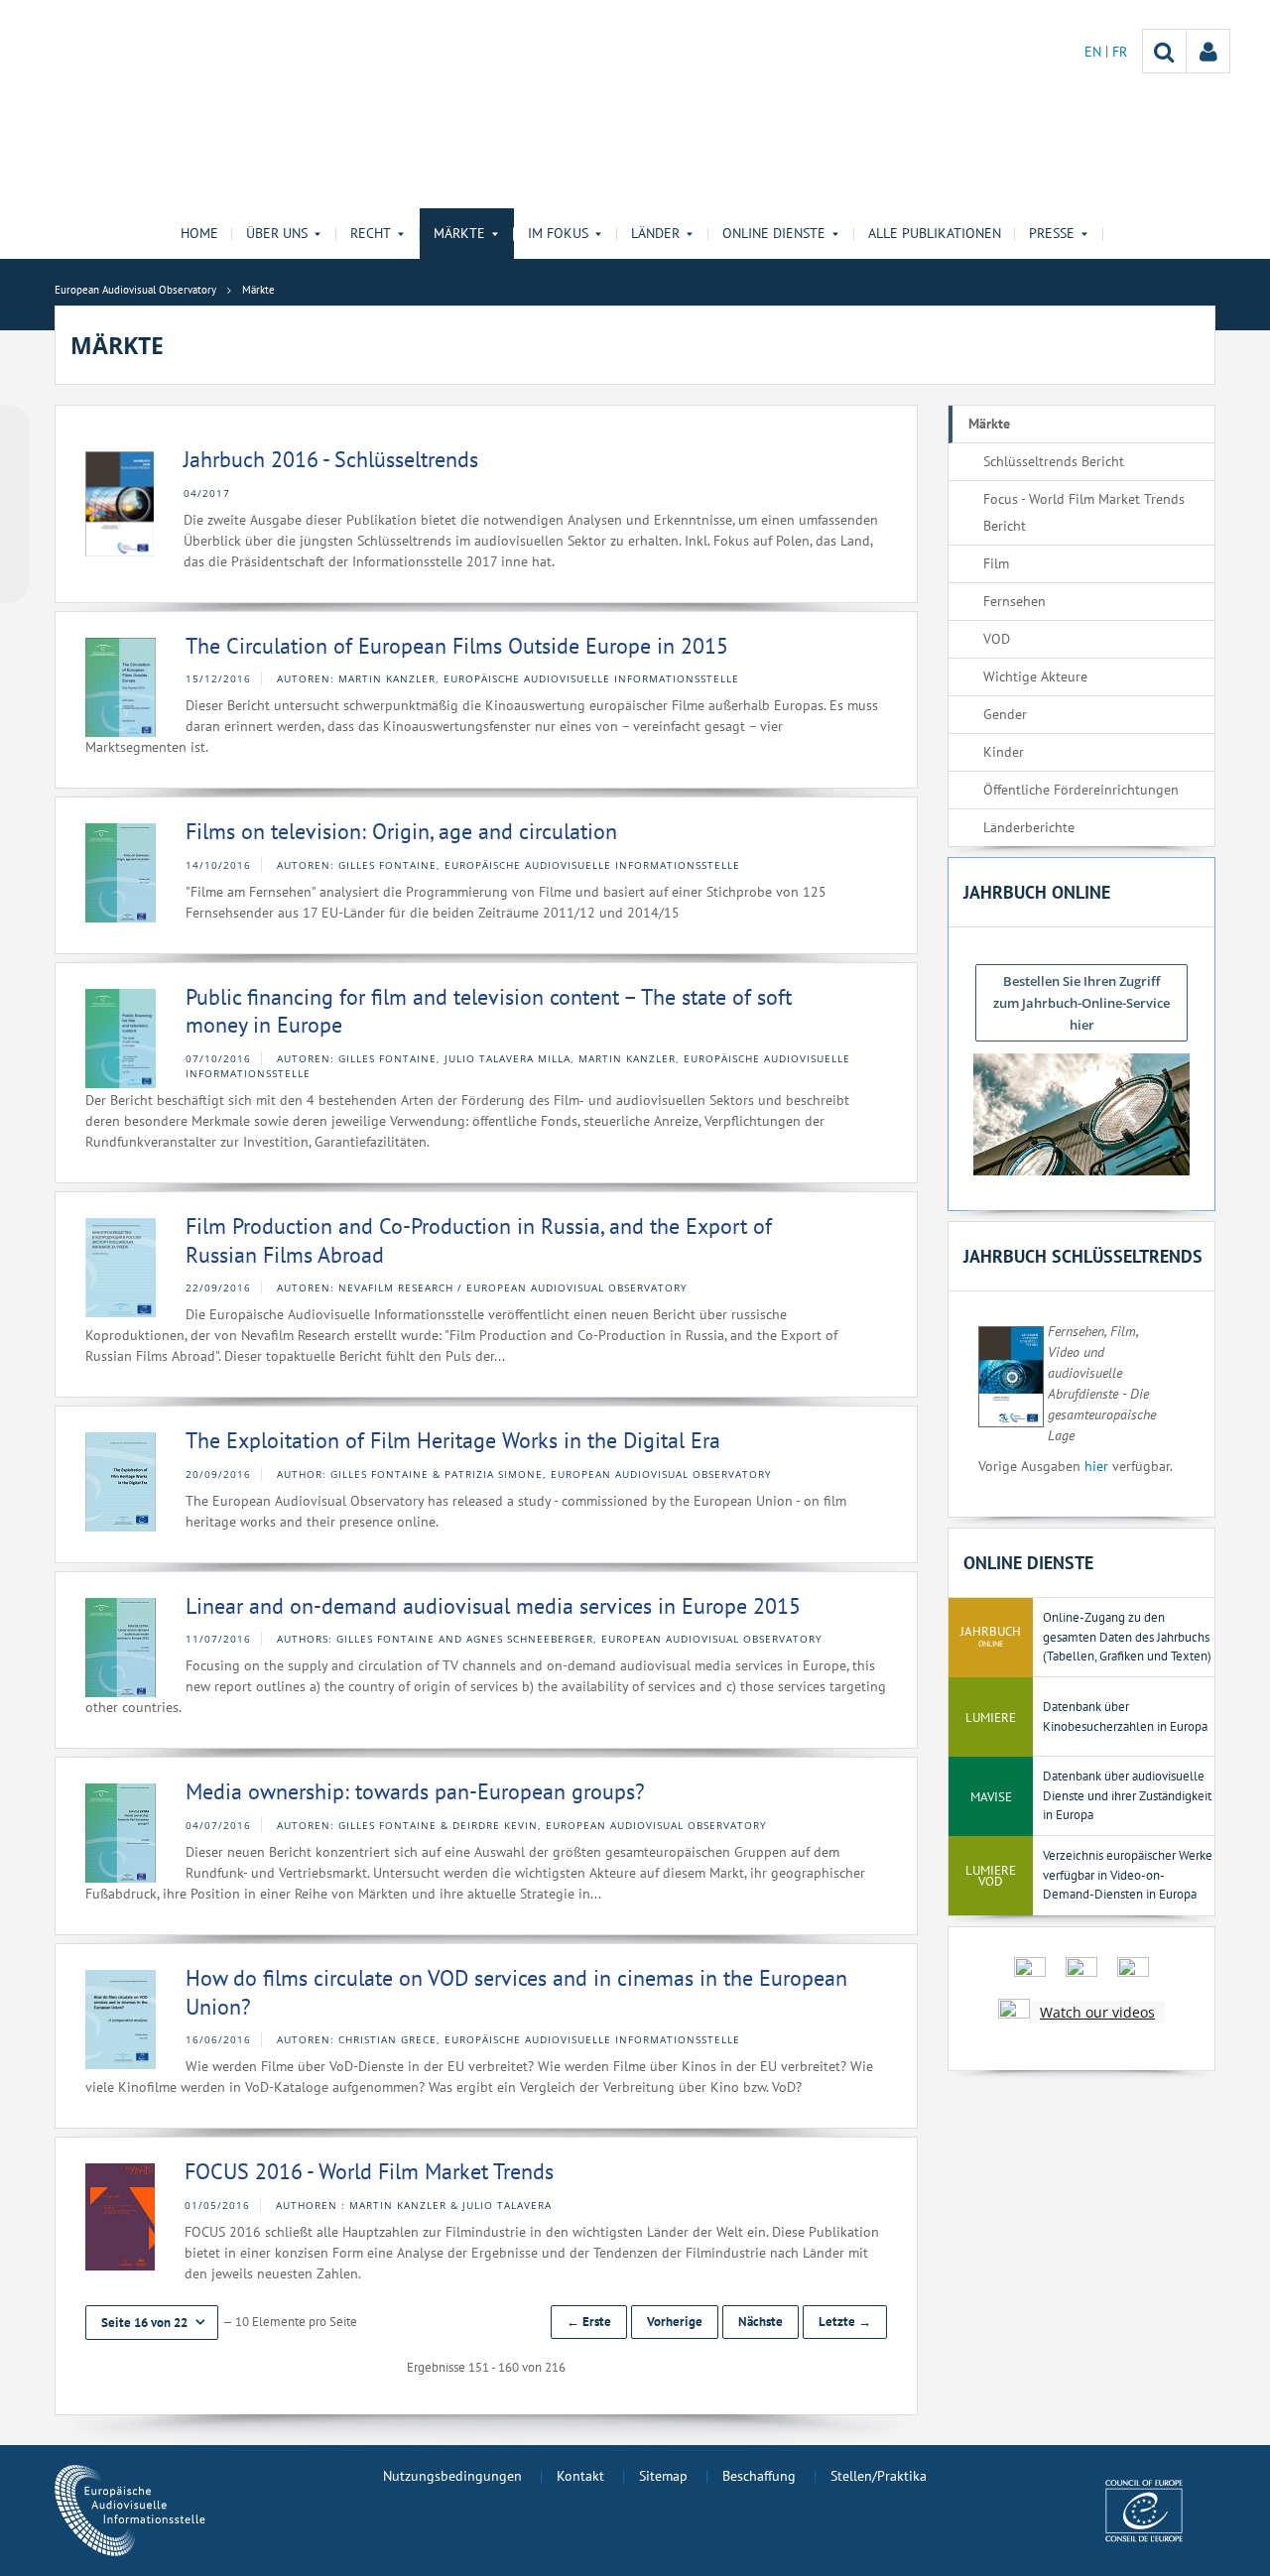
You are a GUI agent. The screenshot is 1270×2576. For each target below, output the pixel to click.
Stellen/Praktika (879, 2476)
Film (996, 563)
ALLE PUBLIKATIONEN (935, 233)
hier (1096, 1466)
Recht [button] (371, 233)
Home (199, 233)
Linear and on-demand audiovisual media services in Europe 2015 (493, 1606)
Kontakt (580, 2476)
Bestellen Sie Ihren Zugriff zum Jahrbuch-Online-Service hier (1081, 1003)
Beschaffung (759, 2476)
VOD (997, 639)
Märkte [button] (459, 233)
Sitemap (663, 2476)
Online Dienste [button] (774, 233)
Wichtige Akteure (1035, 676)
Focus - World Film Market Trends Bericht (1084, 512)
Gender (1005, 714)
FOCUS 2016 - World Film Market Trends (369, 2171)
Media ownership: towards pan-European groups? (415, 1791)
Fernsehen (1015, 601)
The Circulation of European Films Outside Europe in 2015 (457, 646)
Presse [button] (1052, 233)
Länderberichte (1029, 827)
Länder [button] (655, 233)
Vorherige (675, 2322)
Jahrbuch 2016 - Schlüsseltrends (331, 459)
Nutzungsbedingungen (452, 2476)
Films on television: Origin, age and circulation (401, 831)
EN (1095, 52)
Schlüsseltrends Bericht (1054, 461)
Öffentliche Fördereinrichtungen (1081, 790)
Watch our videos (1097, 2012)
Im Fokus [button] (558, 233)
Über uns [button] (277, 233)
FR (1120, 52)
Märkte (989, 424)
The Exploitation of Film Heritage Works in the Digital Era (453, 1440)
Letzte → (845, 2322)
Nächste (761, 2322)
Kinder (1004, 752)
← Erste (589, 2322)
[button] (152, 2323)
